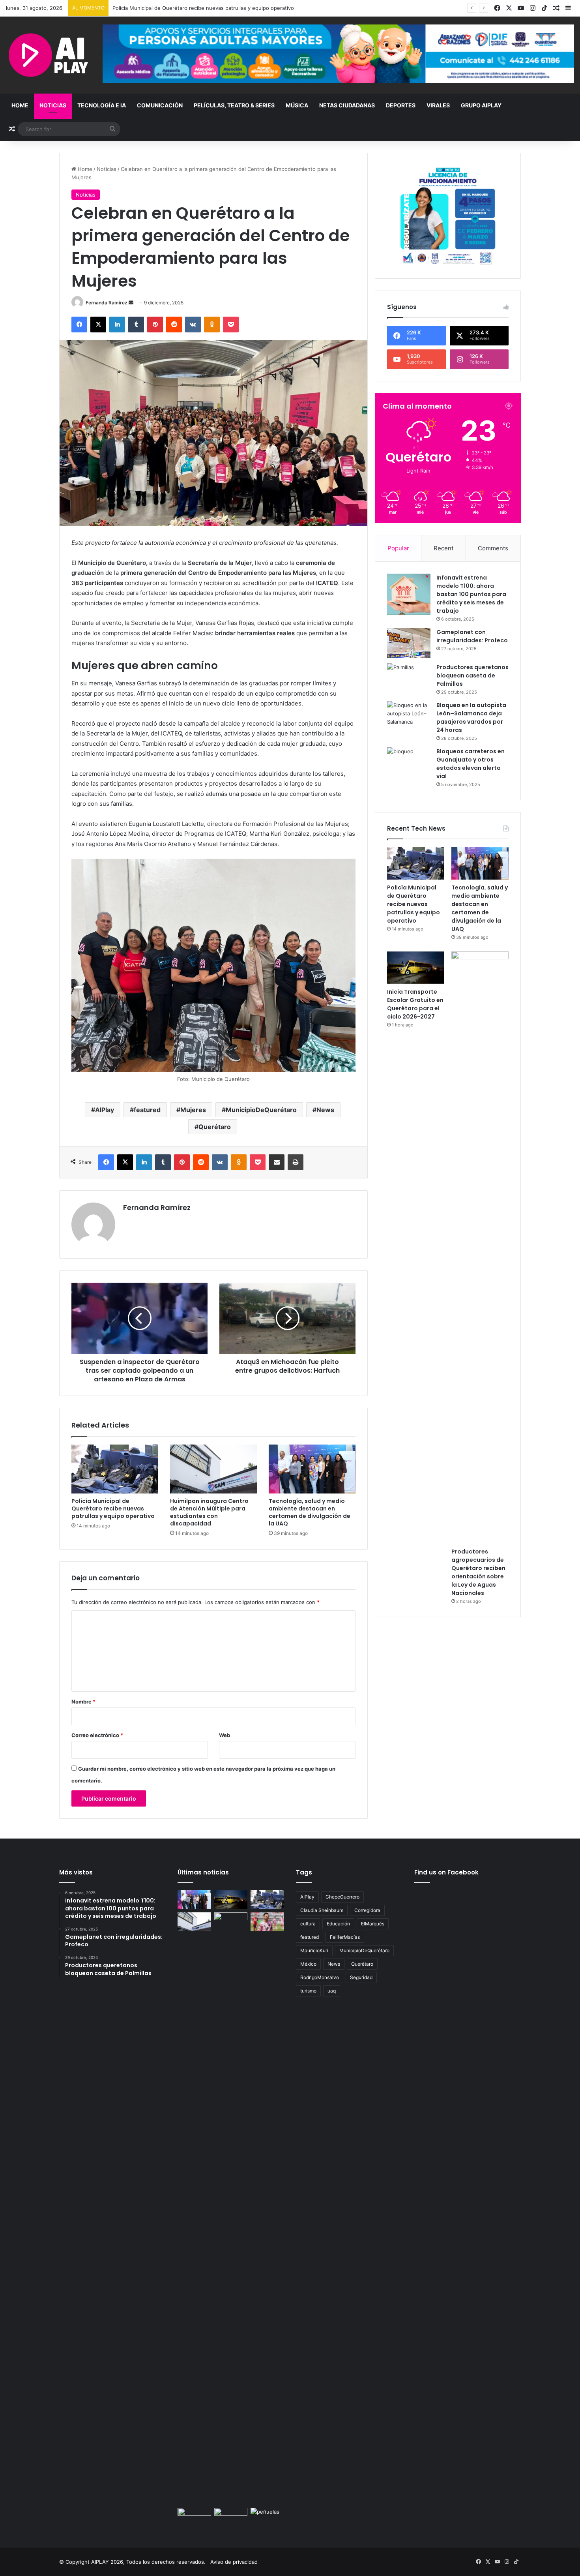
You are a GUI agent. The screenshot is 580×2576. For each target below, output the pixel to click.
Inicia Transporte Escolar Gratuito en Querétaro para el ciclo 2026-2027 (415, 1004)
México (308, 1964)
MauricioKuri (314, 1950)
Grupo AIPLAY (481, 105)
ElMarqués (373, 1924)
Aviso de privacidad (234, 2562)
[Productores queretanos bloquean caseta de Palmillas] (409, 678)
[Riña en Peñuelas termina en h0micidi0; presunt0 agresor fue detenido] (267, 2517)
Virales (438, 105)
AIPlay (105, 1110)
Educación (338, 1924)
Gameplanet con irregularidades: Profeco (472, 636)
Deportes (401, 105)
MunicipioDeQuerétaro (261, 1110)
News (325, 1110)
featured (147, 1110)
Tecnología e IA (102, 105)
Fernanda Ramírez (107, 303)
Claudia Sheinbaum (322, 1910)
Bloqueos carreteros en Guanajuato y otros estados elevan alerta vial (471, 764)
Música (297, 105)
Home (20, 105)
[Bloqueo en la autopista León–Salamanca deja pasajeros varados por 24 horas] (409, 716)
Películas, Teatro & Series (234, 105)
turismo (308, 1991)
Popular (398, 548)
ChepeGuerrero (342, 1897)
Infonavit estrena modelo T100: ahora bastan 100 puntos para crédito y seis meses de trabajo (471, 594)
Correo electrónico (97, 1735)
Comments (493, 548)
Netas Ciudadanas (347, 105)
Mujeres (193, 1110)
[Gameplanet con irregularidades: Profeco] (409, 643)
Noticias (53, 105)
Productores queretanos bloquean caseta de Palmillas (472, 675)
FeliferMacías (345, 1937)
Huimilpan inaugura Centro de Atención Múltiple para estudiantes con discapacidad (209, 1512)
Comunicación (160, 105)
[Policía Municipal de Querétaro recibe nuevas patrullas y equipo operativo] (115, 1469)
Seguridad (361, 1977)
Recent (443, 548)
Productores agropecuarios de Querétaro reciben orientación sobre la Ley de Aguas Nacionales (478, 1572)
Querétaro (215, 1127)
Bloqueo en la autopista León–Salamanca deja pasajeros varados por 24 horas (471, 718)
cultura (308, 1924)
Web (225, 1735)
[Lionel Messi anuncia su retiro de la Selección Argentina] (267, 1922)
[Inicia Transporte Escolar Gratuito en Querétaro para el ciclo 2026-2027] (416, 968)
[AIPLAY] (48, 55)
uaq (332, 1991)
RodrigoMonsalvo (320, 1977)
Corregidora (367, 1910)
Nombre (83, 1702)
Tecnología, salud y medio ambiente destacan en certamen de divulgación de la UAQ (217, 8)
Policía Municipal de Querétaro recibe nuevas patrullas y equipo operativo (113, 1508)
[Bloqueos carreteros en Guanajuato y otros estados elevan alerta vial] (409, 762)
